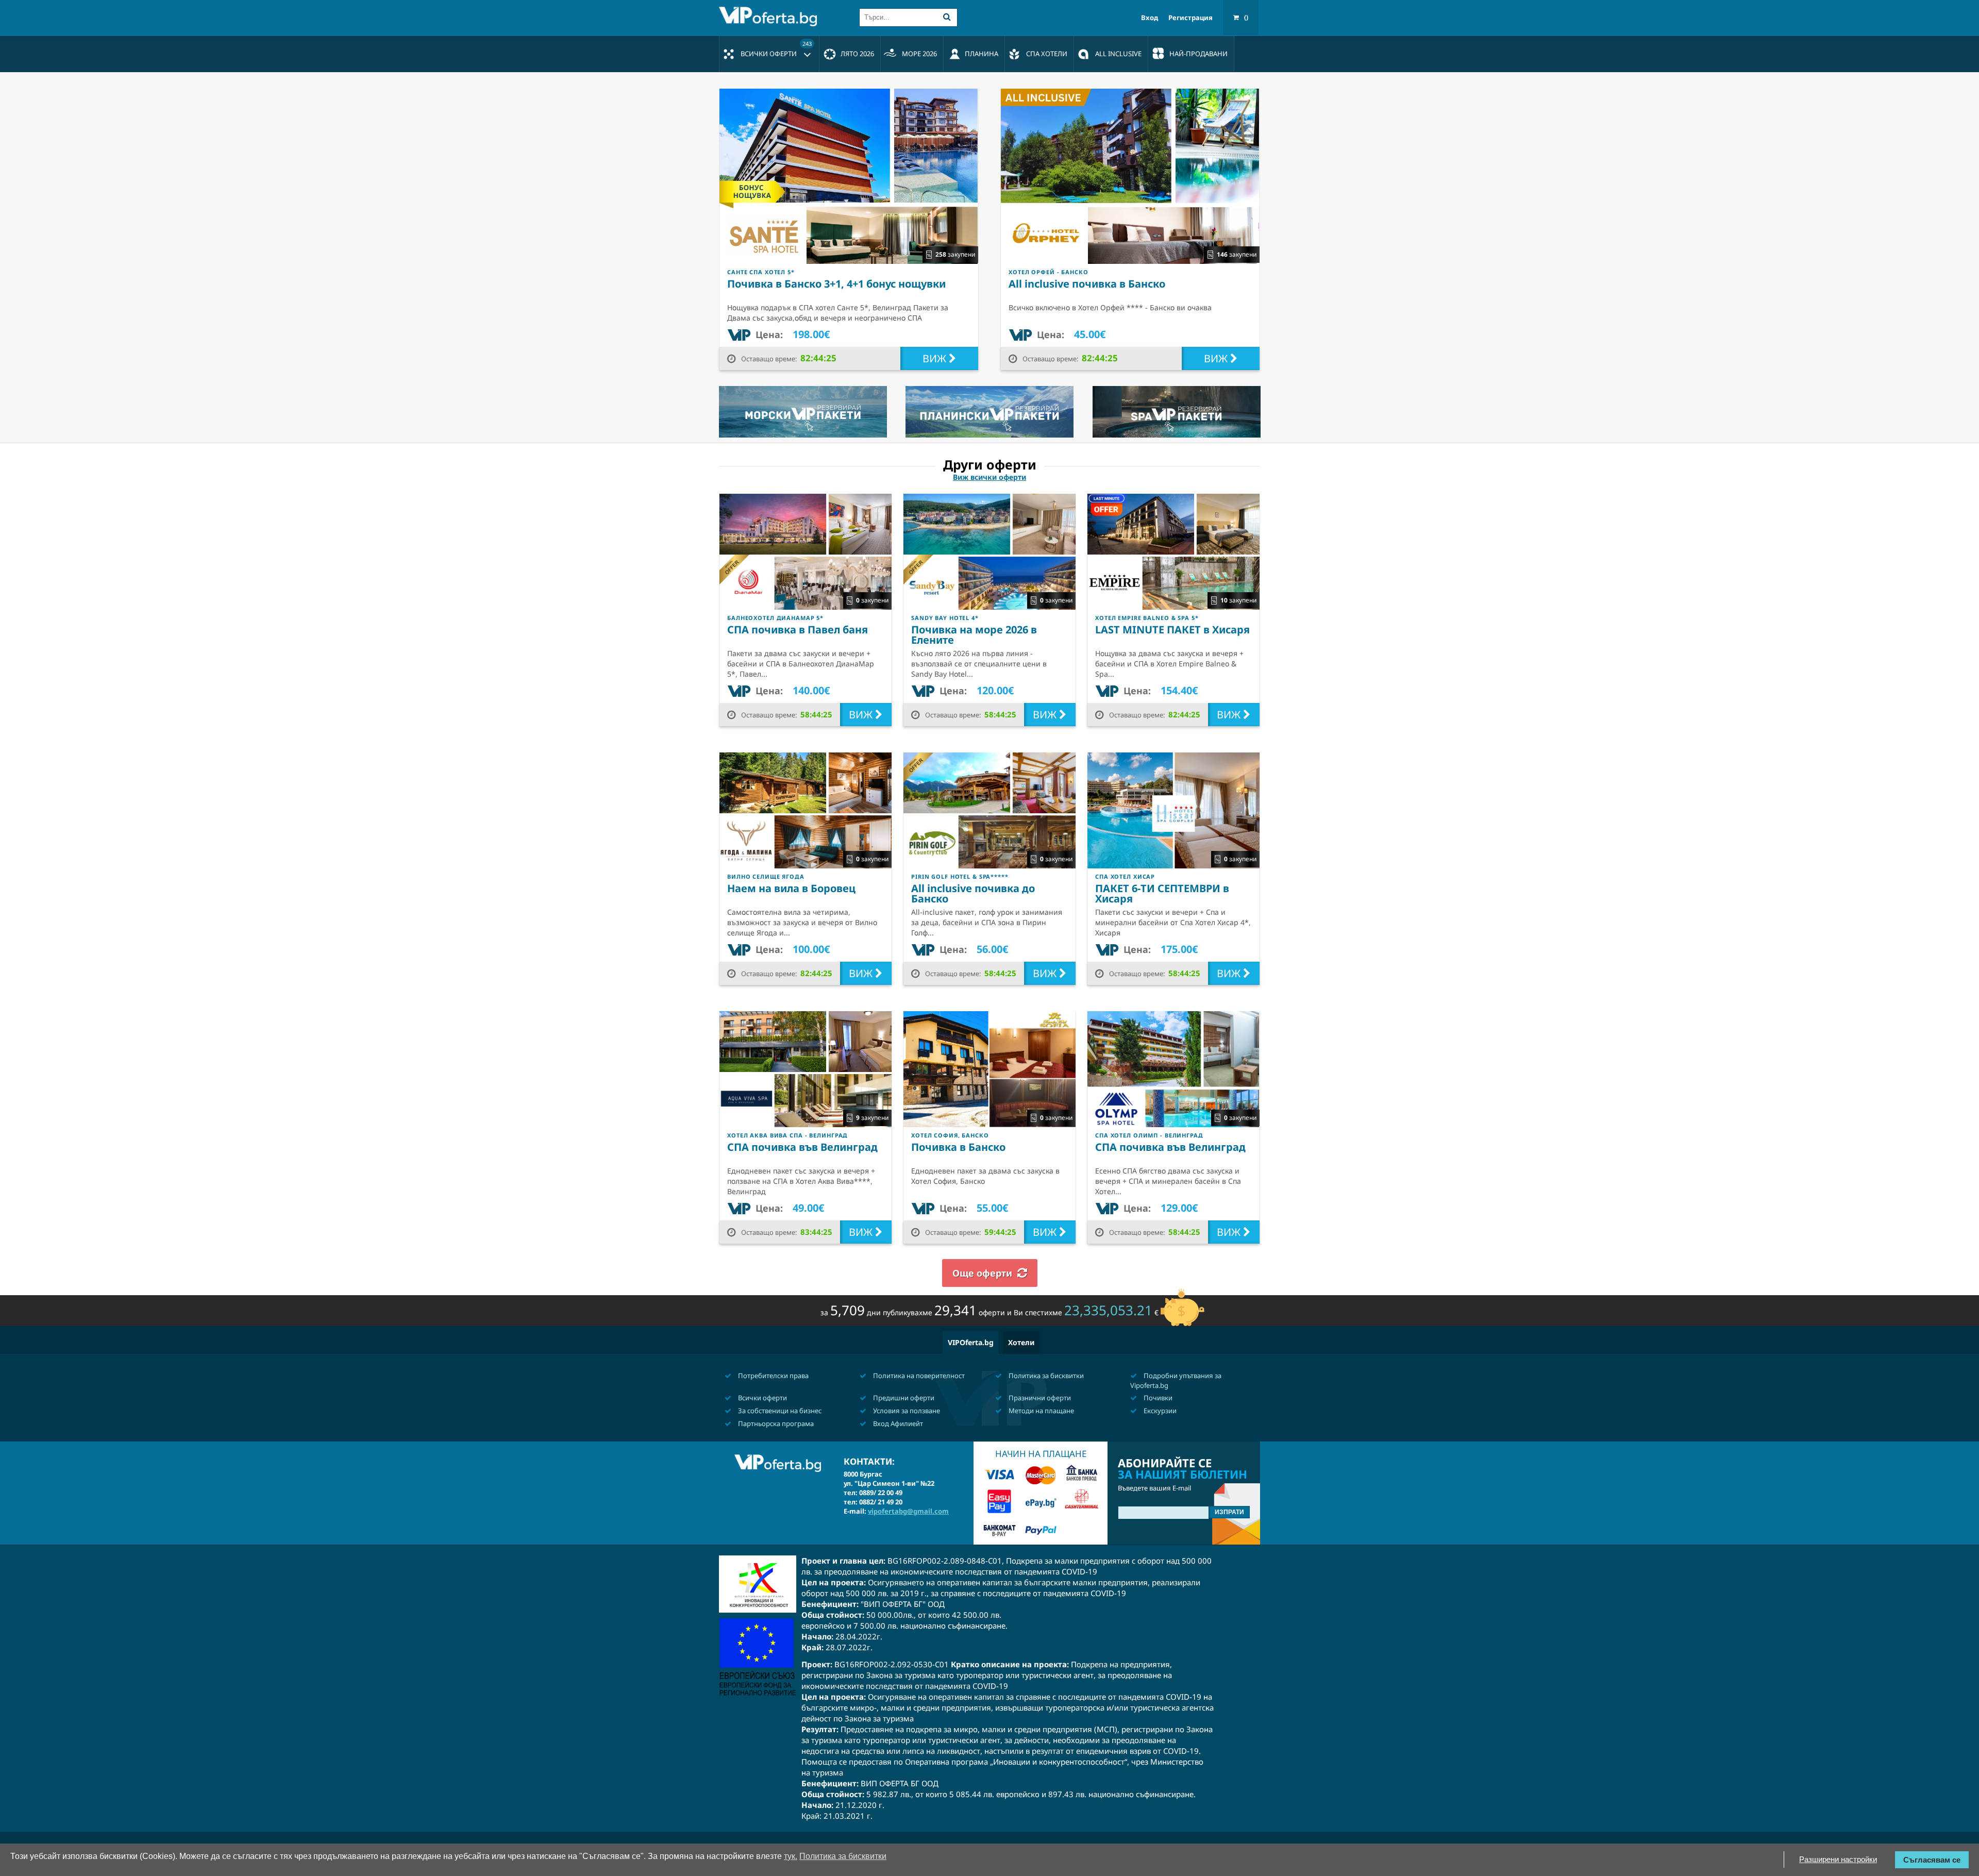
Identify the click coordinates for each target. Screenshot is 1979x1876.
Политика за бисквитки (1045, 1376)
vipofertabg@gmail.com (908, 1511)
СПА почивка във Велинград (802, 1147)
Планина (982, 54)
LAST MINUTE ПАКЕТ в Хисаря (1172, 630)
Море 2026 (919, 54)
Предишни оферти (903, 1398)
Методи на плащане (1041, 1411)
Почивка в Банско (958, 1147)
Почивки (1157, 1398)
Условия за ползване (906, 1411)
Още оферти (982, 1273)
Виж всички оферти (989, 477)
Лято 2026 (857, 54)
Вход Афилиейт (897, 1423)
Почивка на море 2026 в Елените (974, 635)
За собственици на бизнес (779, 1411)
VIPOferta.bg (971, 1342)
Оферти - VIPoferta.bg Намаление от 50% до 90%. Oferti (770, 16)
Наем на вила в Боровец (791, 888)
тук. (791, 1856)
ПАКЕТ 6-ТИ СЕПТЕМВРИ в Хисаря (1162, 893)
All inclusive (1118, 54)
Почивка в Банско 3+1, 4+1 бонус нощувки (836, 284)
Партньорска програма (775, 1423)
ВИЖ (936, 358)
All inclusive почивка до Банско (973, 893)
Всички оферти (776, 49)
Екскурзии (1159, 1411)
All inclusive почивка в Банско (1087, 284)
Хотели (1021, 1342)
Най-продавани (1198, 54)
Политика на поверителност (918, 1376)
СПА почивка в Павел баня (798, 630)
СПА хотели (1047, 54)
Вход (1150, 18)
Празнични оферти (1039, 1398)
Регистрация (1190, 18)
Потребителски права (773, 1376)
